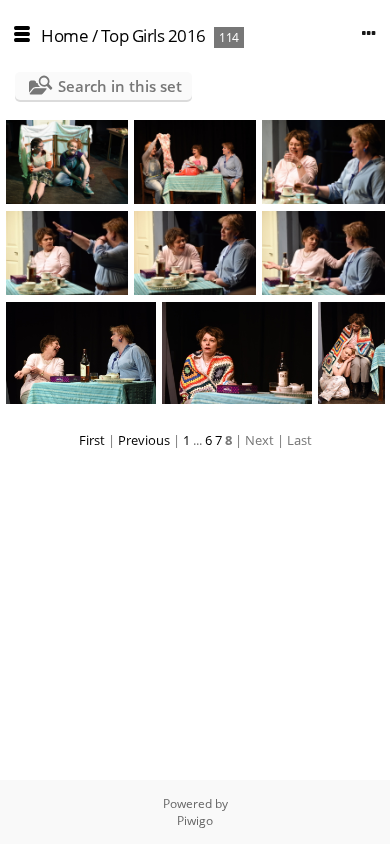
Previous (144, 440)
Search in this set (120, 86)
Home (64, 35)
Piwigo (195, 820)
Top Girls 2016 (153, 35)
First (92, 440)
